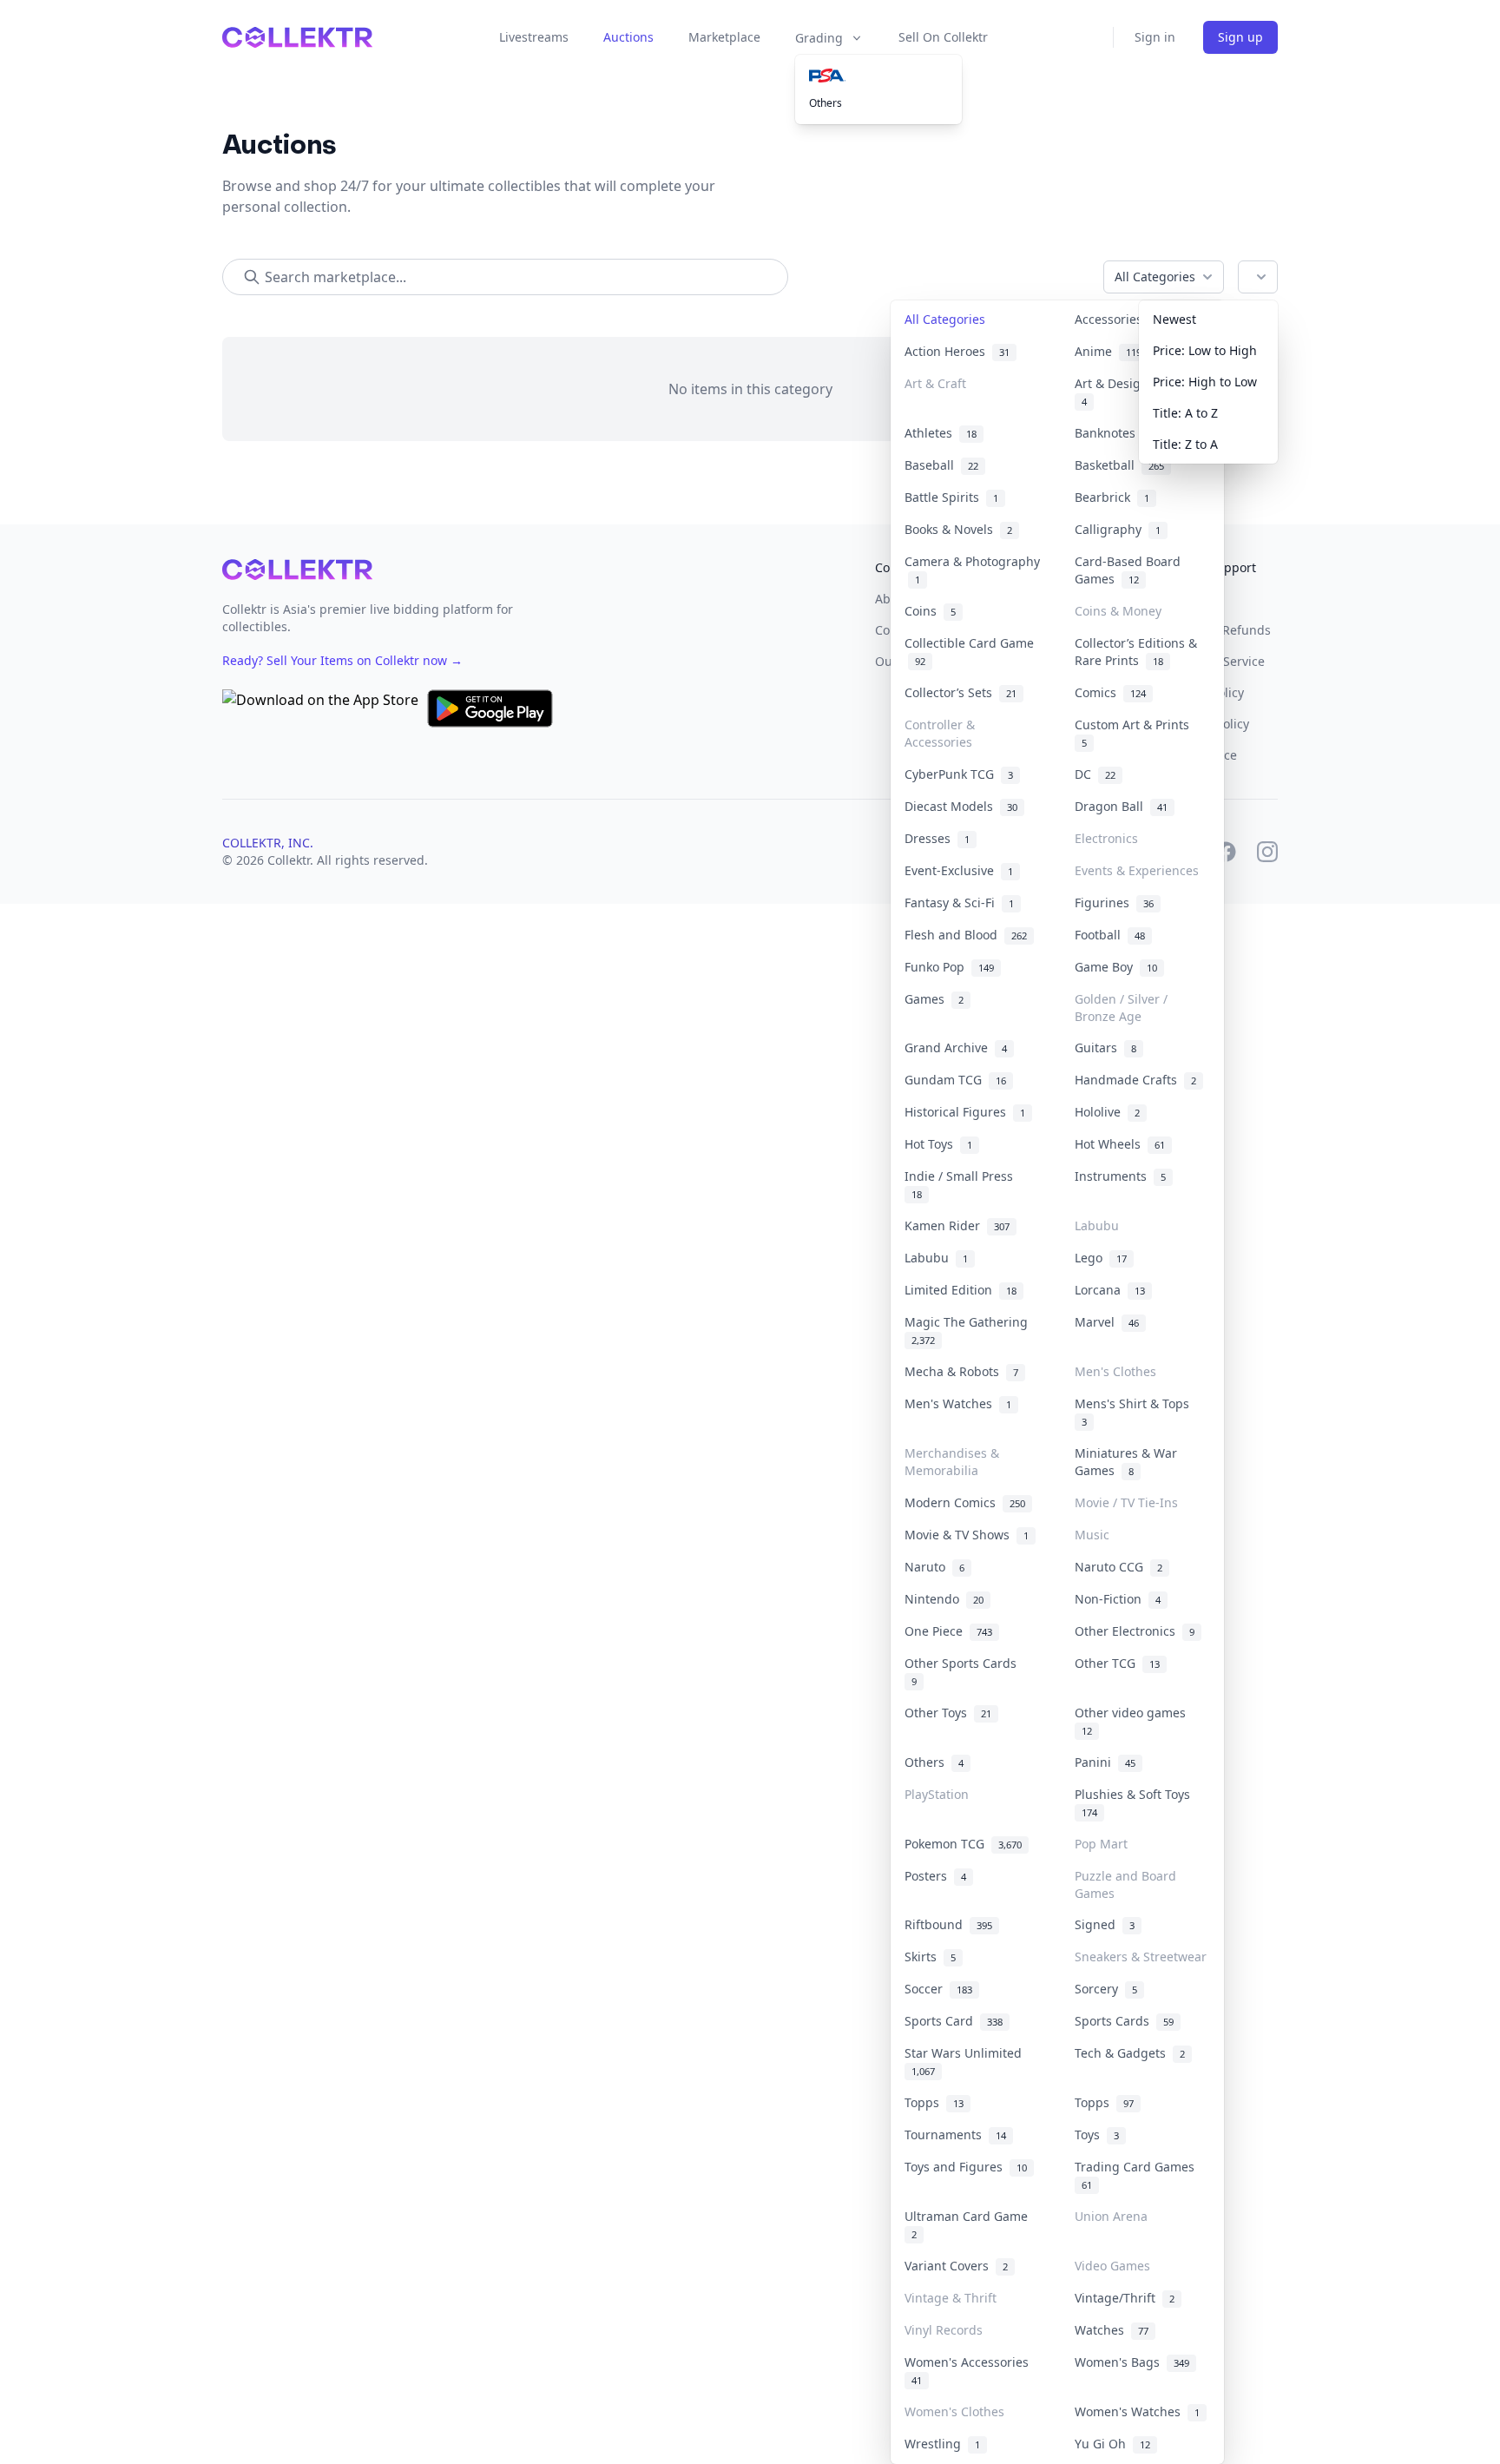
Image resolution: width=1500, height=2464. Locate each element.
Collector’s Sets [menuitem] (961, 692)
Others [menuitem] (826, 103)
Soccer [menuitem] (938, 1989)
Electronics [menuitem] (1106, 838)
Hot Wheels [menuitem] (1120, 1144)
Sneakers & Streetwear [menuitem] (1141, 1957)
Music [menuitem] (1092, 1535)
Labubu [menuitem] (1097, 1225)
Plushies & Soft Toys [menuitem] (1136, 1802)
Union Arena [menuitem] (1111, 2216)
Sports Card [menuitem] (954, 2021)
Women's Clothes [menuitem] (954, 2411)
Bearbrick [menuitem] (1112, 497)
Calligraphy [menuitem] (1118, 529)
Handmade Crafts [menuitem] (1135, 1080)
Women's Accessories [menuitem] (970, 2370)
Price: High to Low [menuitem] (1205, 382)
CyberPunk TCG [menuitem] (959, 774)
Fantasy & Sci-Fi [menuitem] (959, 903)
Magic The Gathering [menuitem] (970, 1330)
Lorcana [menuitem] (1110, 1290)
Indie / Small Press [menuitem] (962, 1184)
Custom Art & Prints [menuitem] (1135, 733)
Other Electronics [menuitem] (1135, 1631)
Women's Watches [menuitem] (1137, 2411)
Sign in (1155, 37)
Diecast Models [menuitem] (961, 806)
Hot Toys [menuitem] (938, 1144)
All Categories (1155, 277)
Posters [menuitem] (935, 1876)
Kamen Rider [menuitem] (957, 1225)
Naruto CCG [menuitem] (1118, 1567)
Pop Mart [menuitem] (1101, 1844)
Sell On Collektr (943, 37)
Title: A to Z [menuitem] (1185, 413)
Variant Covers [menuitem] (956, 2266)
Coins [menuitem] (930, 611)
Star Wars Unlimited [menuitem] (967, 2061)
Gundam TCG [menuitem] (955, 1080)
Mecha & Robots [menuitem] (961, 1371)
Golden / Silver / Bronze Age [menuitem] (1121, 1008)
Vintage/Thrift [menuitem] (1125, 2298)
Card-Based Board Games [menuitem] (1128, 570)
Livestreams (534, 37)
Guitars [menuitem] (1105, 1048)
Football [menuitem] (1110, 935)
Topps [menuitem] (934, 2102)
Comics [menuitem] (1110, 692)
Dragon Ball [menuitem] (1121, 806)
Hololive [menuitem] (1107, 1112)
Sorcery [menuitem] (1106, 1989)
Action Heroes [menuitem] (957, 351)
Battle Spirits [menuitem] (951, 497)
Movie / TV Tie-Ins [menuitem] (1126, 1502)
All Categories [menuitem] (945, 319)
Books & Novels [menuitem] (958, 529)
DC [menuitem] (1095, 774)
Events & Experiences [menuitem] (1137, 870)
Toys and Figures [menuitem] (966, 2167)
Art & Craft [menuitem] (935, 383)
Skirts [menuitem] (930, 1957)
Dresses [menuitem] (937, 838)
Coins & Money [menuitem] (1118, 611)
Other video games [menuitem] (1134, 1721)
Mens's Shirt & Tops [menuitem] (1135, 1412)
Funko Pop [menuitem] (949, 967)
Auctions (628, 37)
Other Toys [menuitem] (948, 1713)
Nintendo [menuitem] (944, 1599)
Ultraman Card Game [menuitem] (970, 2224)
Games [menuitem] (934, 999)
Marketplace (724, 37)
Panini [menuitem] (1105, 1762)
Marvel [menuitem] (1107, 1322)
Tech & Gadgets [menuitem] (1130, 2053)
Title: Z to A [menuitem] (1185, 444)
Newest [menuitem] (1174, 319)
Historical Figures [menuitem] (965, 1112)
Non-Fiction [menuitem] (1118, 1599)
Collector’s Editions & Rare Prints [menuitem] (1136, 652)
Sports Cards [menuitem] (1124, 2021)
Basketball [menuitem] (1119, 465)
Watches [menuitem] (1112, 2330)
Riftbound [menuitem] (948, 1924)
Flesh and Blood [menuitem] (966, 935)
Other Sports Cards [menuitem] (964, 1671)
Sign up (1240, 37)
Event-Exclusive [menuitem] (959, 870)
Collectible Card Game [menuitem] (969, 652)
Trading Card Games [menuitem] (1138, 2175)
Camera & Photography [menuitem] (972, 570)
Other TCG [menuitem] (1117, 1663)
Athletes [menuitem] (941, 433)
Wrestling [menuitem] (942, 2444)
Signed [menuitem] (1105, 1924)
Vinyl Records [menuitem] (944, 2330)
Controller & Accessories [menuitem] (940, 733)
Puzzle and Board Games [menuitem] (1125, 1884)
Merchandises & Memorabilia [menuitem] (952, 1462)
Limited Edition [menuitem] (961, 1290)
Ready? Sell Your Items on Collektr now (342, 660)
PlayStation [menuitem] (937, 1794)
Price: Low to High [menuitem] (1205, 350)
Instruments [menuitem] (1120, 1176)
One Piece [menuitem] (948, 1631)
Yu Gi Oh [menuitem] (1112, 2444)
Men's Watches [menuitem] (958, 1403)
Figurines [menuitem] (1114, 903)
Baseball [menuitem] (941, 465)
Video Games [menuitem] (1112, 2266)
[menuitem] (878, 76)
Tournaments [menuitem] (955, 2135)
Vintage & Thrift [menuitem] (951, 2298)
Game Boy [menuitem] (1116, 967)
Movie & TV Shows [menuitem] (967, 1535)
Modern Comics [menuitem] (965, 1502)
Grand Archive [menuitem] (956, 1048)
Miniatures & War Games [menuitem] (1126, 1462)
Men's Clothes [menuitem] (1115, 1371)
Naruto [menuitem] (934, 1567)
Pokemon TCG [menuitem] (963, 1844)
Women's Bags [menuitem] (1132, 2362)
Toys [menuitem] (1097, 2135)
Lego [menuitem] (1101, 1258)
